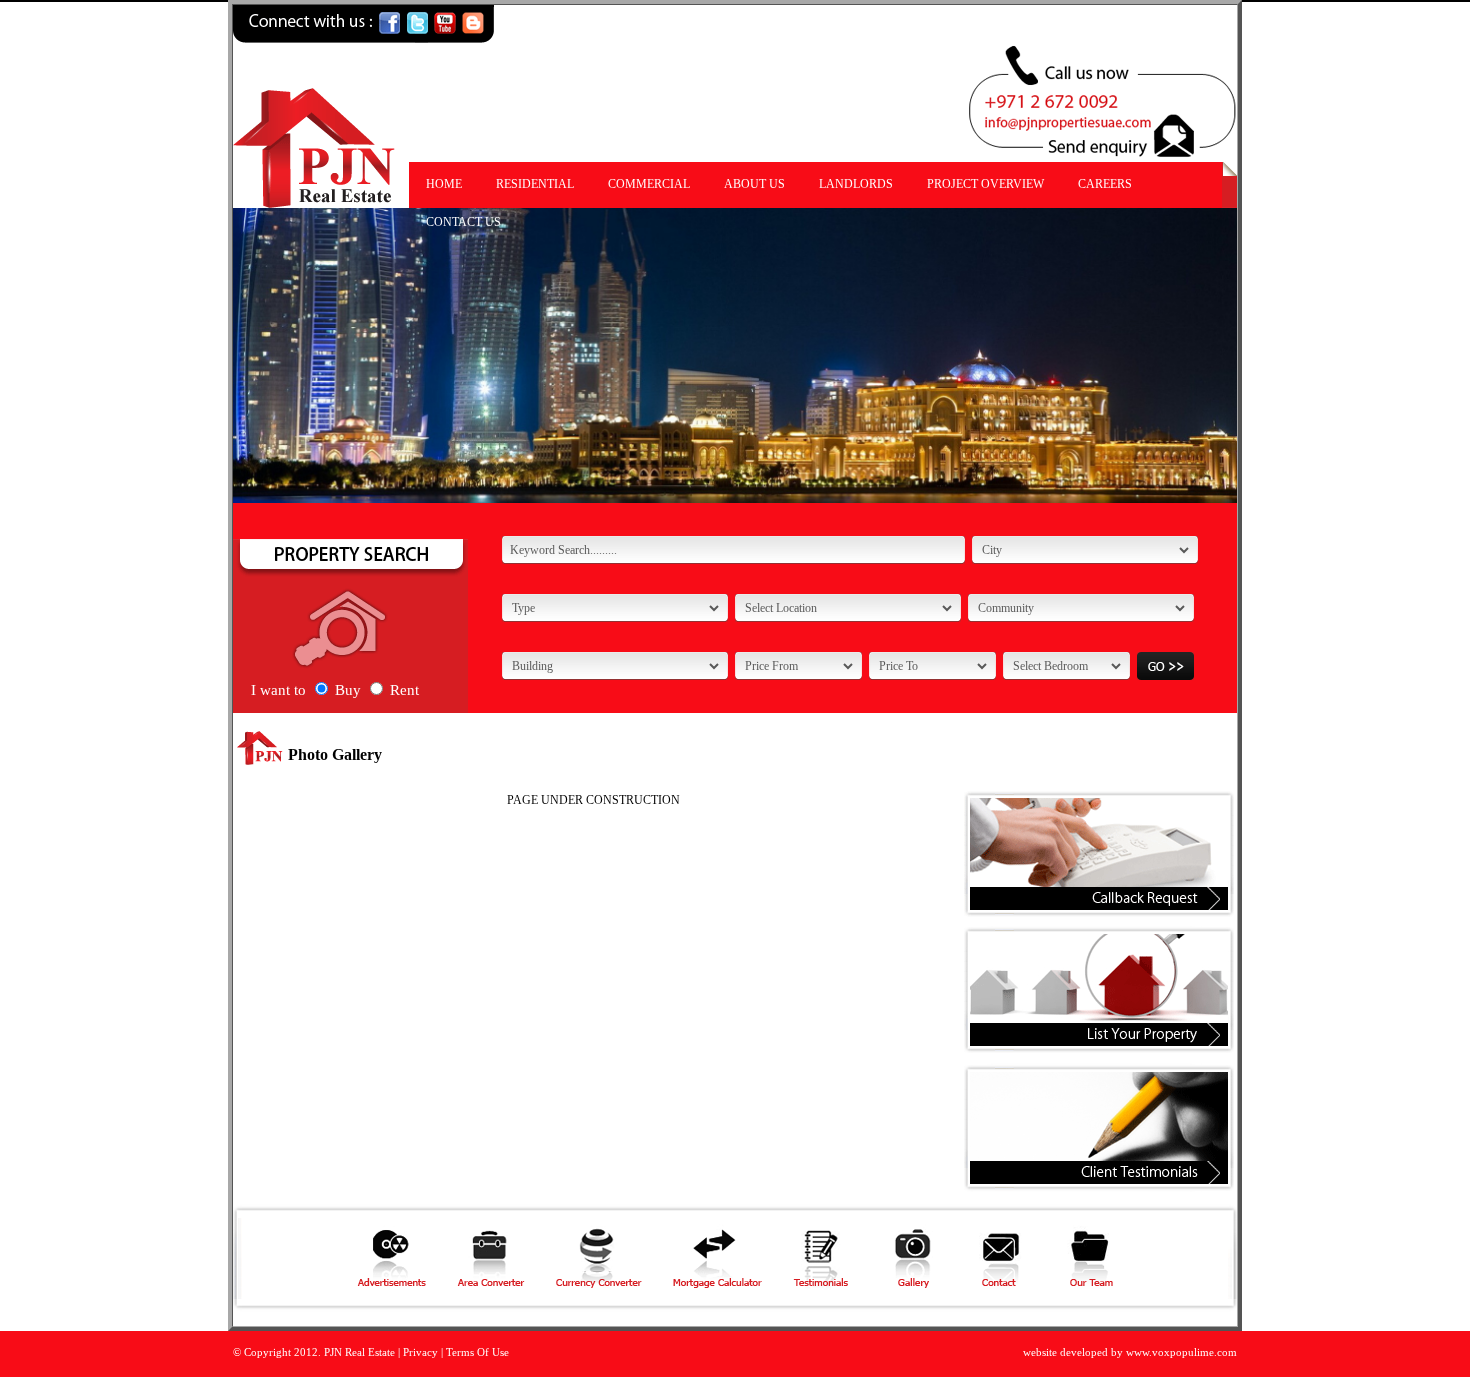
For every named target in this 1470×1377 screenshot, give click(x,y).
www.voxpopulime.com (1181, 1352)
